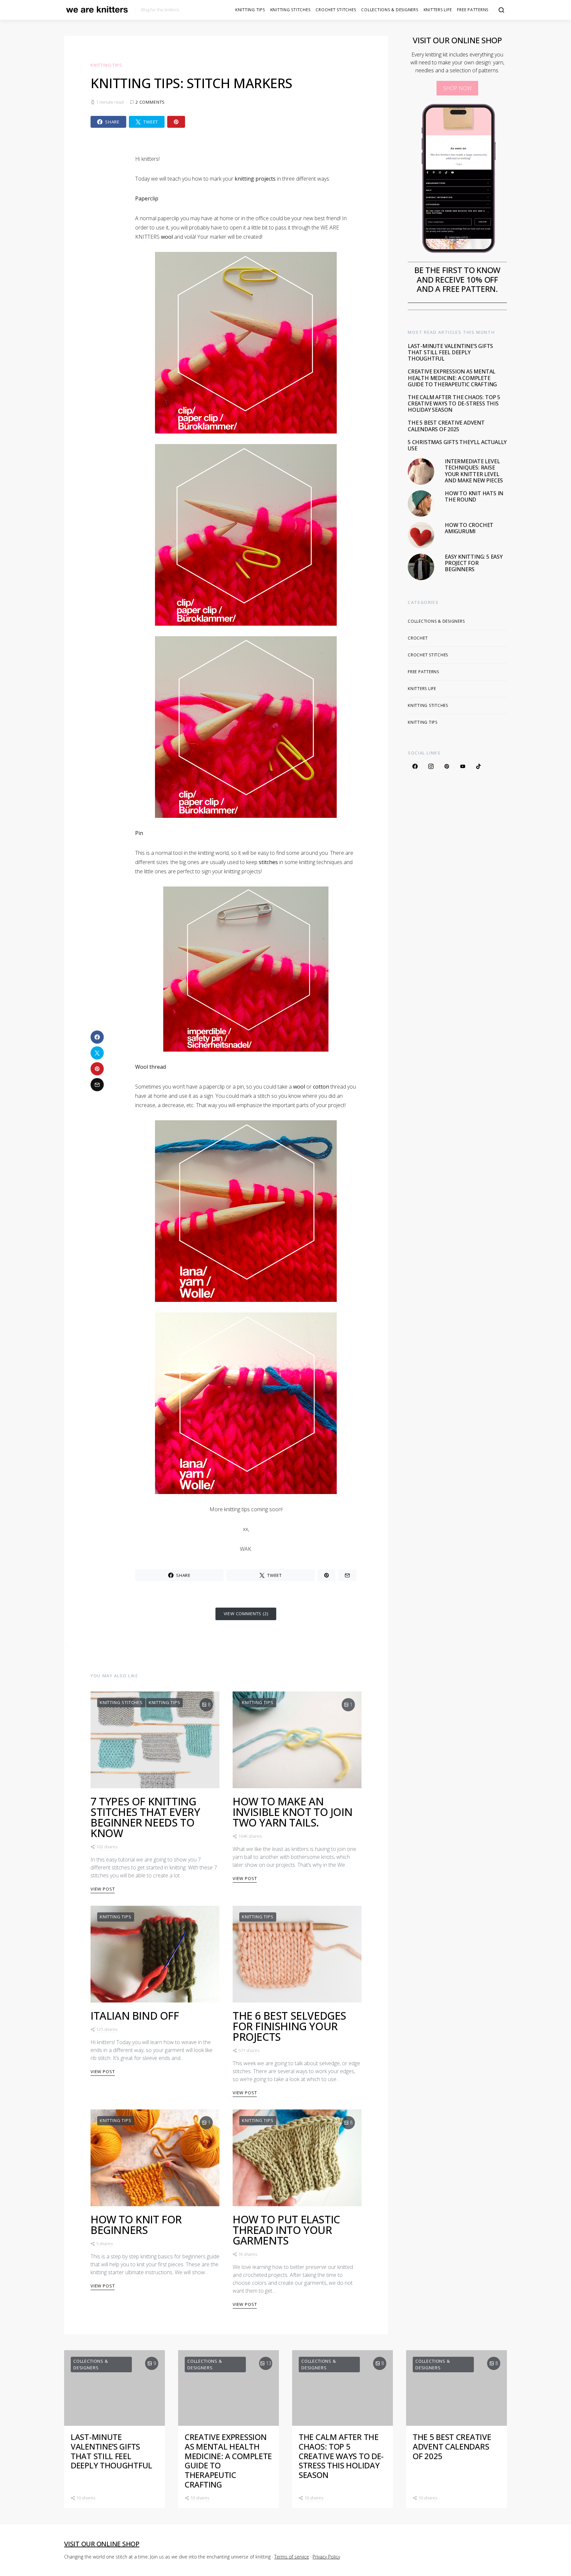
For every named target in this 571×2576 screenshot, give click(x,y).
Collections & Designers (390, 10)
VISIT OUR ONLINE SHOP (102, 2544)
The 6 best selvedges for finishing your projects (289, 2026)
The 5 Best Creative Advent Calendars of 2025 (446, 426)
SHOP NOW (457, 88)
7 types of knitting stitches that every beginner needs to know (145, 1817)
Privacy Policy (326, 2557)
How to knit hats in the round (474, 496)
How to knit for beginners (136, 2225)
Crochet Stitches (336, 10)
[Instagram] (431, 766)
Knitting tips (250, 10)
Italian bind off (135, 2016)
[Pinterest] (447, 766)
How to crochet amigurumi (469, 528)
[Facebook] (415, 766)
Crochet (418, 638)
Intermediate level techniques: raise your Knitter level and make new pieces (474, 471)
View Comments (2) (246, 1614)
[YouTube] (463, 766)
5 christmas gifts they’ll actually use (457, 445)
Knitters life (438, 10)
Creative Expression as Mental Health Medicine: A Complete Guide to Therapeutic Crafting (452, 378)
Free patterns (473, 10)
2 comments (150, 102)
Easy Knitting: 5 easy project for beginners (474, 563)
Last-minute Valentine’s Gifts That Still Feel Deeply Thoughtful (450, 352)
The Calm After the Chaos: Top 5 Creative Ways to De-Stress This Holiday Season (454, 403)
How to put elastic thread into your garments (286, 2230)
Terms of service (292, 2557)
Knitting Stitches (290, 10)
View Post (103, 1889)
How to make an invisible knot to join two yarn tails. (292, 1812)
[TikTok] (478, 766)
